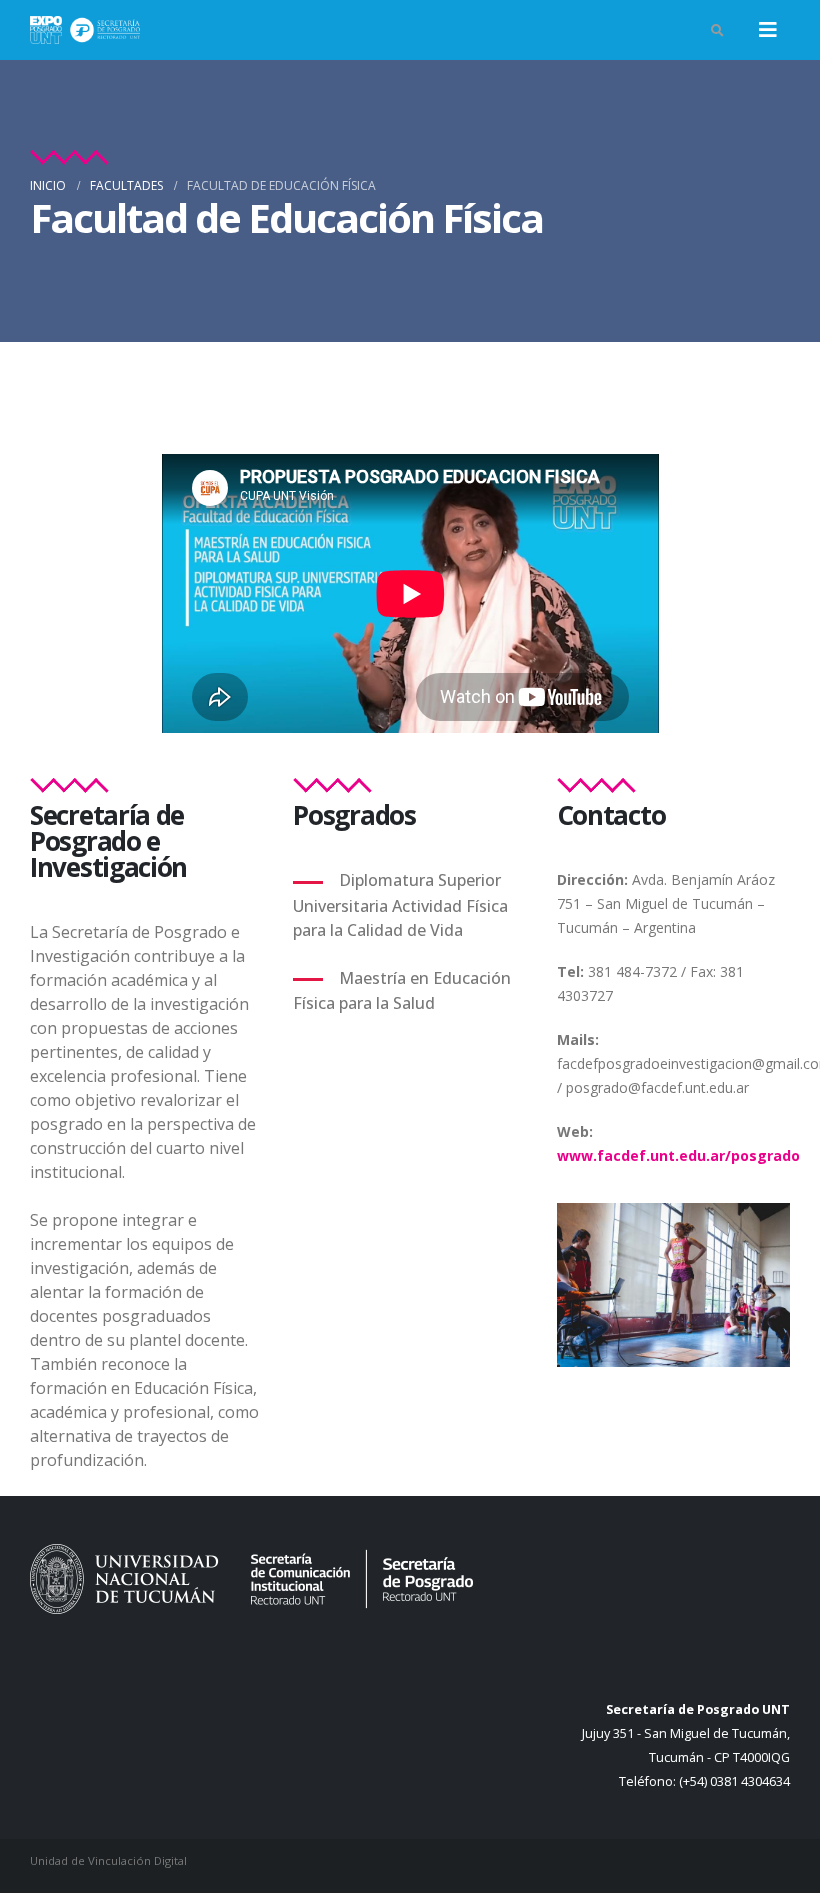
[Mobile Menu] (768, 30)
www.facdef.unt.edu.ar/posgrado (678, 1155)
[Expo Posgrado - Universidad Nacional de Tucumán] (85, 29)
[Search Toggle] (717, 30)
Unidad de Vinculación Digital (108, 1860)
